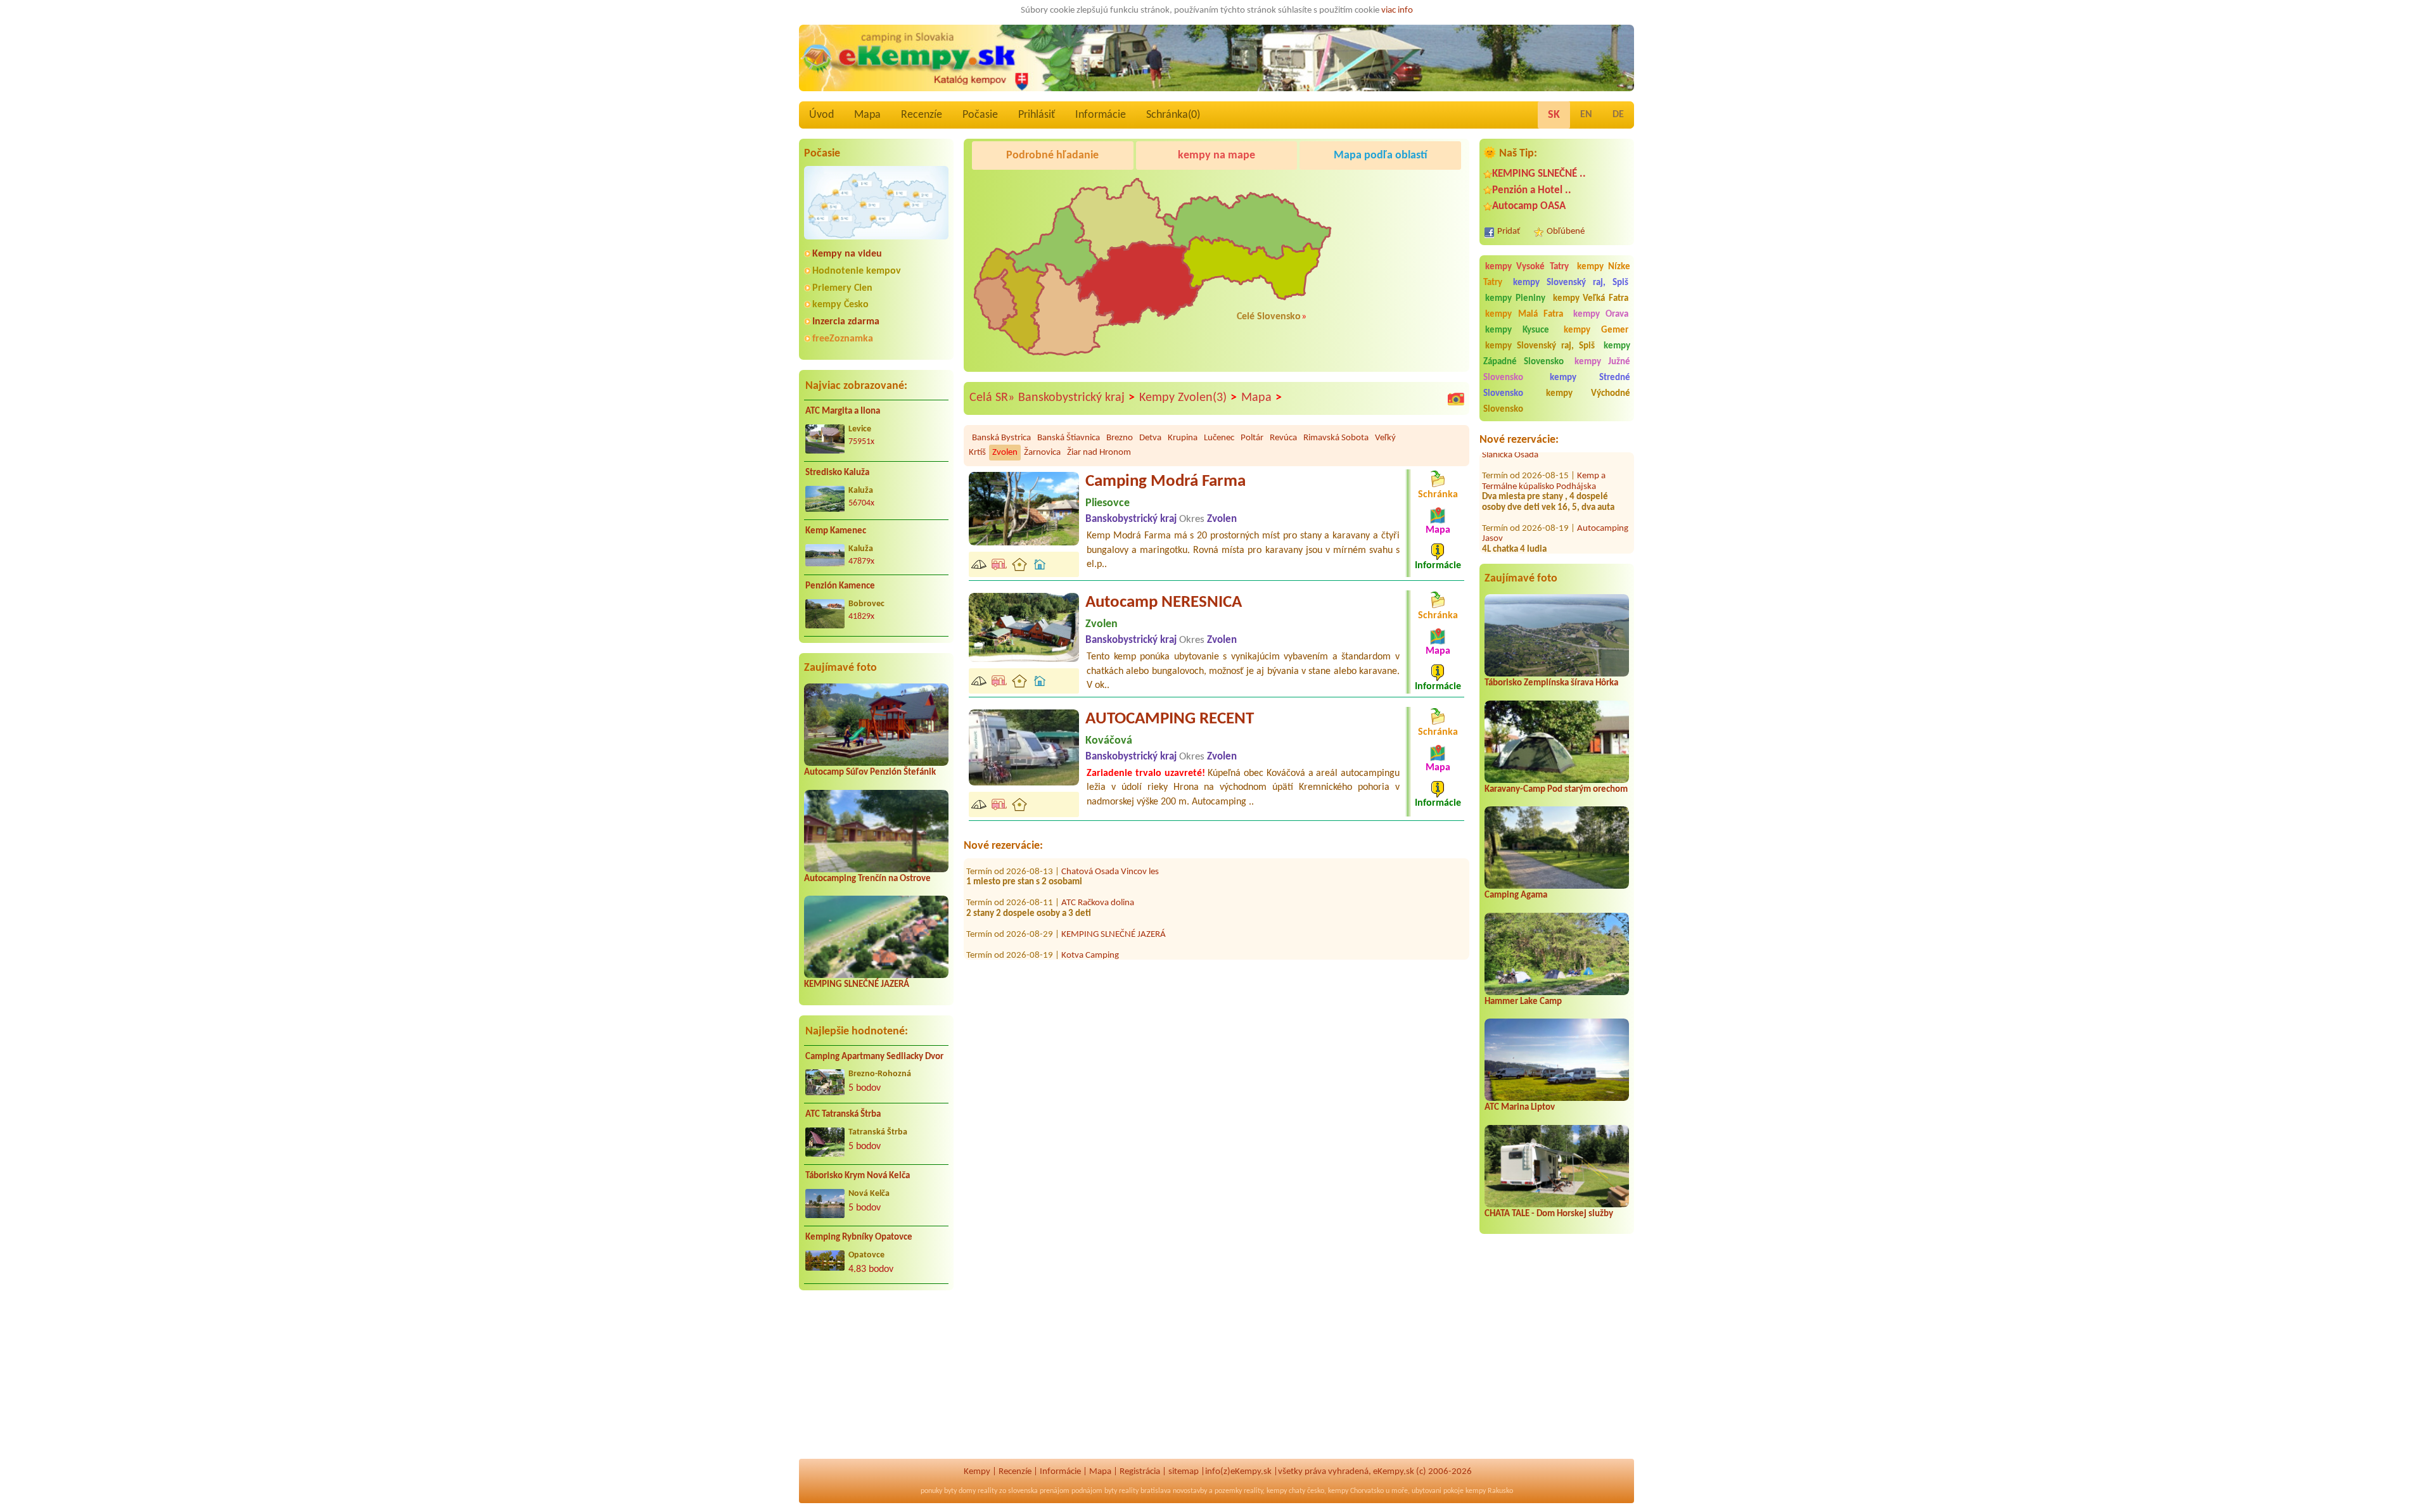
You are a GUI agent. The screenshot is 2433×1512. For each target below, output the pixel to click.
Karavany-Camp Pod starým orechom (1556, 790)
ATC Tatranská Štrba (843, 1115)
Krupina (1183, 438)
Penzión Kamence (840, 586)
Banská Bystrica (1001, 438)
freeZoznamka (843, 339)
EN (1586, 115)
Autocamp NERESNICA (1164, 603)
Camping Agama (1516, 895)
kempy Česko (840, 305)
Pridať (1509, 232)
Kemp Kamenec (836, 531)
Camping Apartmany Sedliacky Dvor (874, 1057)
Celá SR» (992, 398)
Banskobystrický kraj (1076, 398)
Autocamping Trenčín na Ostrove (867, 879)
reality (987, 1491)
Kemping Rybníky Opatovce (859, 1237)
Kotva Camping (1090, 915)
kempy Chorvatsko (1356, 1491)
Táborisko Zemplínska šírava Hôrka (1551, 683)
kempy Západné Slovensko (1557, 354)
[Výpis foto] (1456, 398)
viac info (1397, 10)
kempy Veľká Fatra (1591, 299)
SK (1554, 115)
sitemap (1184, 1472)
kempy (1277, 1491)
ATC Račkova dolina (1098, 863)
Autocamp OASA (1529, 206)
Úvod (821, 115)
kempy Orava (1601, 314)
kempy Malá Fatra (1524, 314)
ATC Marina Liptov (1520, 1108)
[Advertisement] (876, 1382)
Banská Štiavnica (1069, 438)
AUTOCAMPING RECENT (1170, 719)
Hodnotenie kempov (857, 271)
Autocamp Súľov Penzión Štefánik (870, 772)
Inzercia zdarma (846, 322)
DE (1618, 115)
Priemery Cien (842, 288)
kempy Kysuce (1517, 330)
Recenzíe (922, 115)
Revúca (1283, 438)
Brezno (1120, 438)
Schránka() (1173, 115)
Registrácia (1140, 1472)
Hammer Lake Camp (1523, 1002)
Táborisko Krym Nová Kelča (858, 1176)
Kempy (977, 1472)
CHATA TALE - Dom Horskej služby (1549, 1214)
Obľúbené (1566, 232)
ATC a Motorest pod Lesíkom (1115, 947)
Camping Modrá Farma (1165, 482)
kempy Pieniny (1515, 299)
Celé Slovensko (1269, 317)
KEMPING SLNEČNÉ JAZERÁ (857, 985)
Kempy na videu (847, 254)
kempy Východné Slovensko (1557, 402)
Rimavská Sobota (1336, 438)
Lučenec (1219, 438)
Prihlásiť (1037, 115)
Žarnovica (1042, 453)
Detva (1150, 438)
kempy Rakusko (1489, 1491)
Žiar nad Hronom (1099, 453)
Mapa (867, 115)
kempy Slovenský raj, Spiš (1571, 283)
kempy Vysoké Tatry (1527, 267)
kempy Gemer (1596, 330)
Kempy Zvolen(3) (1188, 398)
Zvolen (1005, 453)
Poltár (1252, 438)
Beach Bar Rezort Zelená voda (1548, 535)
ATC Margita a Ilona (843, 411)
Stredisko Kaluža (837, 473)
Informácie (1101, 115)
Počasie (980, 115)
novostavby (1190, 1491)
